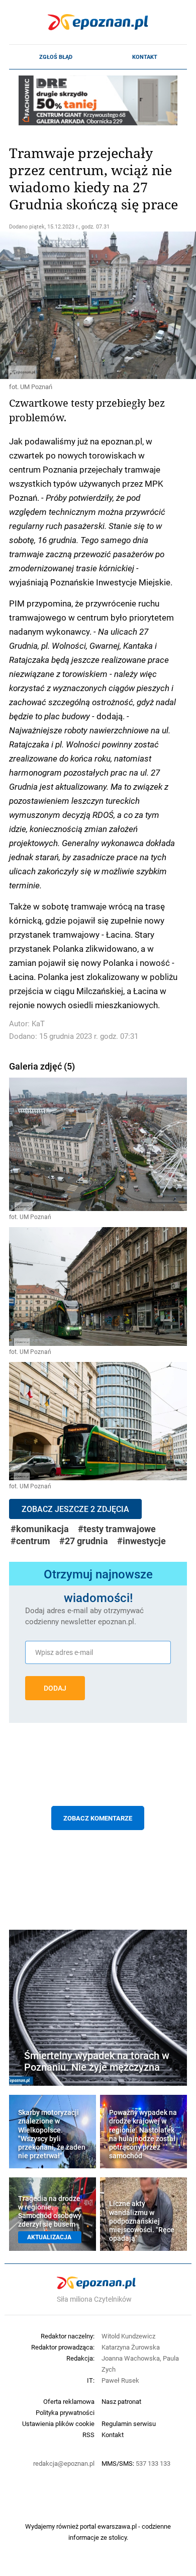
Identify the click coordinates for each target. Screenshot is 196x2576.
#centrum (30, 1541)
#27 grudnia (84, 1541)
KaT (38, 1024)
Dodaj (55, 1688)
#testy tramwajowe (117, 1529)
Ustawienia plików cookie (58, 2423)
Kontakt (145, 57)
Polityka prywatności (65, 2412)
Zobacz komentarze (98, 1818)
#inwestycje (141, 1541)
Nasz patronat (121, 2401)
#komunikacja (40, 1529)
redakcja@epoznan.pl (64, 2463)
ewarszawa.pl (117, 2526)
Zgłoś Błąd (56, 57)
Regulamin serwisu (129, 2423)
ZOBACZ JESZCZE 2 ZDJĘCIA (75, 1509)
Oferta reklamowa (69, 2401)
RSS (88, 2435)
